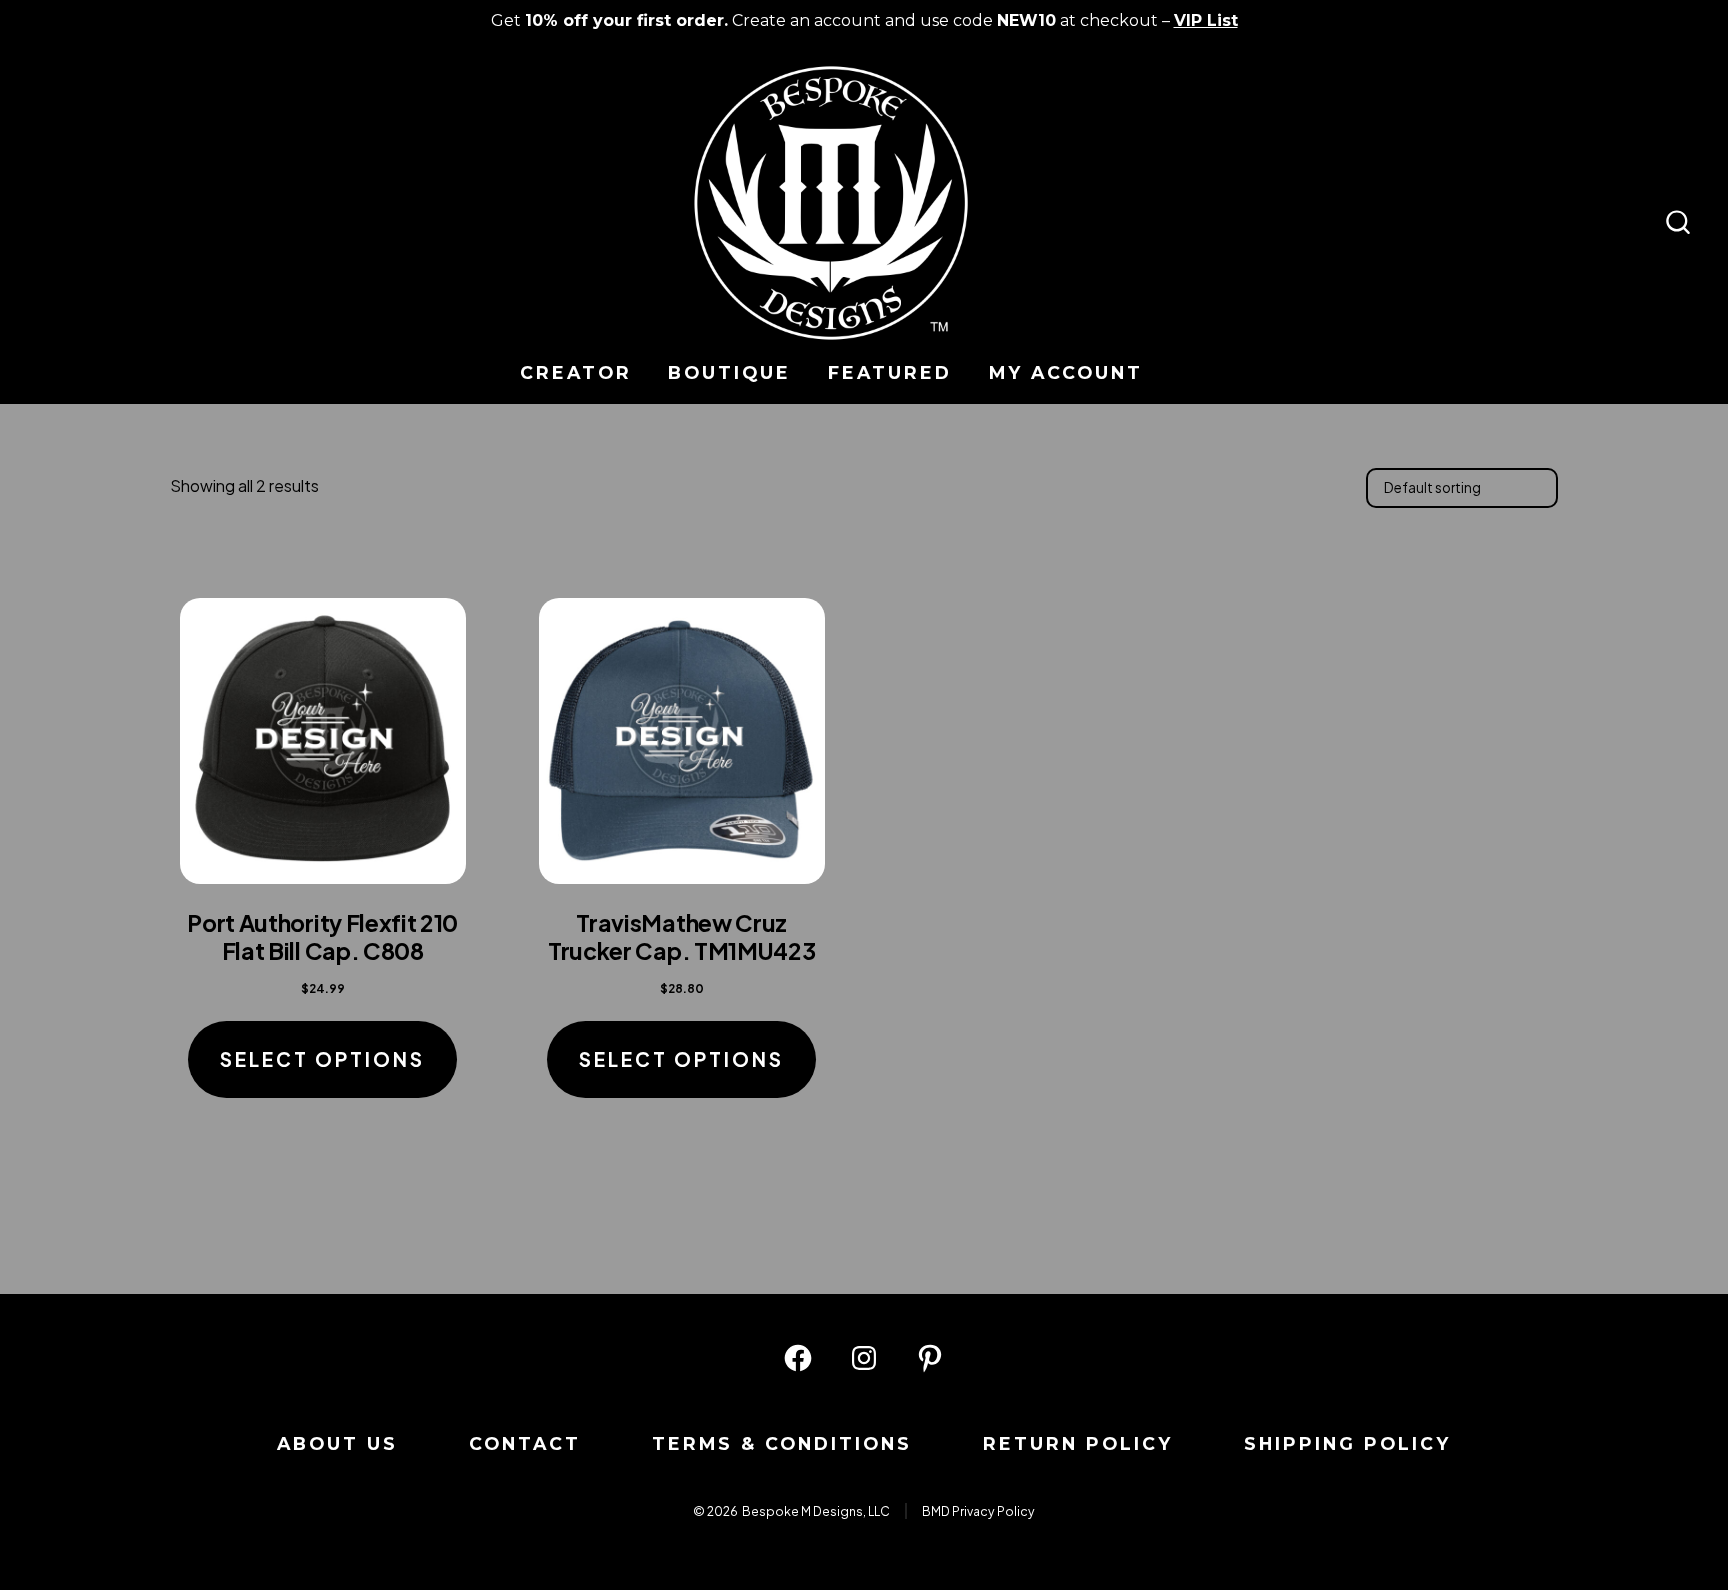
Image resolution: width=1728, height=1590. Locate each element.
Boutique (729, 372)
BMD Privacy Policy (978, 1511)
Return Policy (1078, 1443)
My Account (1066, 372)
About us (337, 1443)
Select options (322, 1059)
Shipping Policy (1347, 1443)
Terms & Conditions (782, 1443)
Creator (576, 372)
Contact (525, 1443)
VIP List (1206, 20)
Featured (890, 372)
